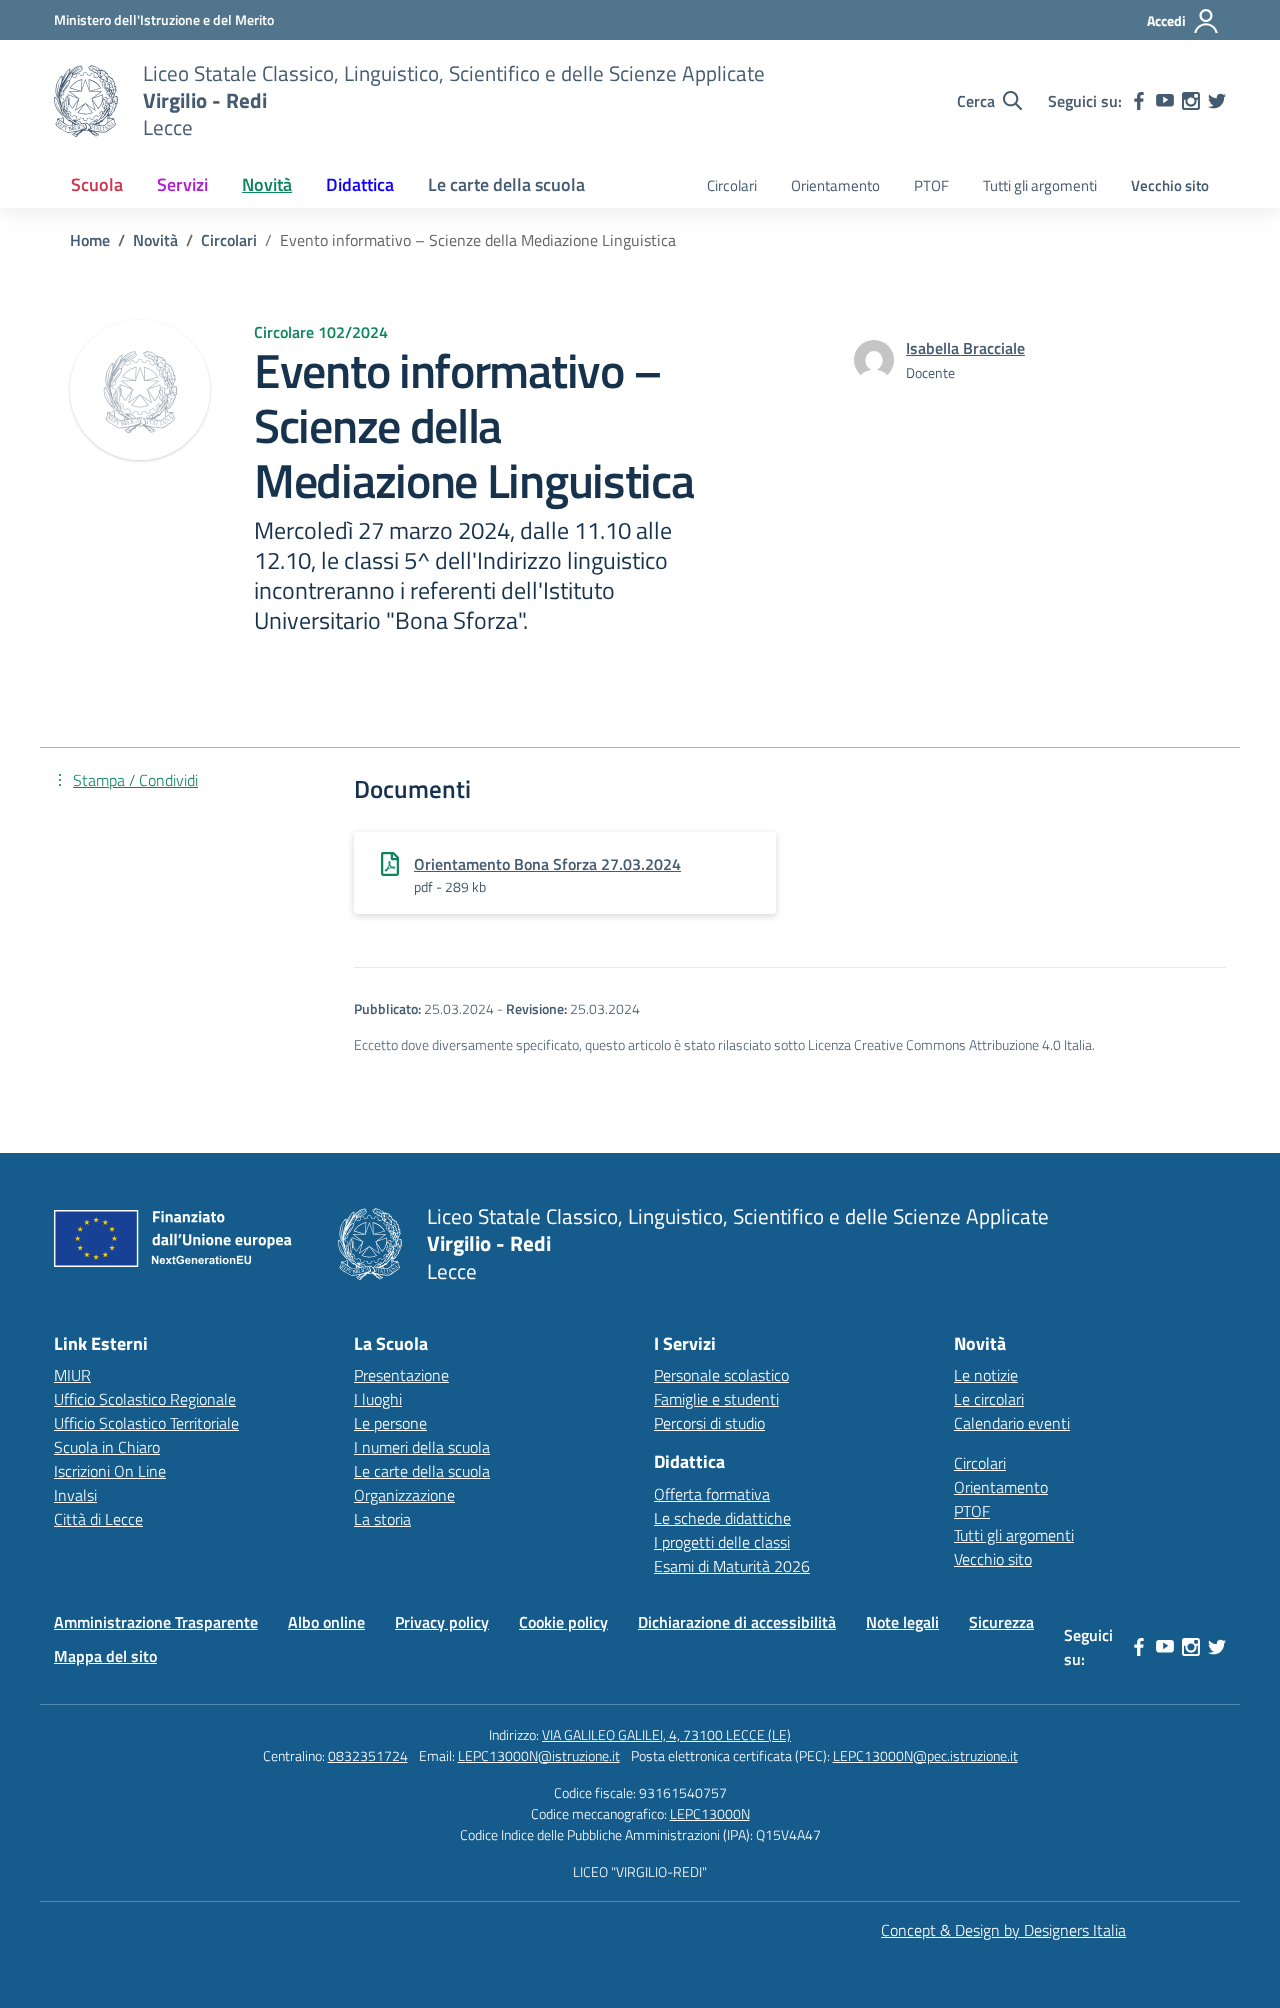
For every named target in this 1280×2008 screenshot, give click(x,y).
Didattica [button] (360, 184)
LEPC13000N (710, 1813)
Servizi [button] (182, 184)
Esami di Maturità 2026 (732, 1566)
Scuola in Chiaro (107, 1447)
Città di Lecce (98, 1519)
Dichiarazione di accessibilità (737, 1622)
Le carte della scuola (422, 1471)
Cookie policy (563, 1622)
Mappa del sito (105, 1656)
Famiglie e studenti (716, 1399)
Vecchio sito (1170, 185)
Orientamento (835, 185)
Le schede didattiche (722, 1518)
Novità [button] (267, 184)
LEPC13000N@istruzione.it (539, 1755)
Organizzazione (404, 1495)
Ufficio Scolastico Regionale (145, 1399)
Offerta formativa (712, 1494)
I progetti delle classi (722, 1542)
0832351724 (368, 1755)
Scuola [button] (97, 184)
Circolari (732, 185)
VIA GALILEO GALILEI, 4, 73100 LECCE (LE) (666, 1734)
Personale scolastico (721, 1375)
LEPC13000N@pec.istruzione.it (925, 1755)
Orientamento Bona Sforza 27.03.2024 (547, 864)
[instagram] (1191, 101)
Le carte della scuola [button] (506, 184)
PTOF (931, 185)
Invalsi (75, 1495)
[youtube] (1165, 101)
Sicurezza (1001, 1622)
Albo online (326, 1622)
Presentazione (401, 1375)
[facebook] (1139, 101)
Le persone (390, 1423)
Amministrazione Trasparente (156, 1622)
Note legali (902, 1622)
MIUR (72, 1375)
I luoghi (378, 1399)
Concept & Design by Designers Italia (1003, 1930)
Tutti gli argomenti (1040, 185)
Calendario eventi (1012, 1423)
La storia (382, 1519)
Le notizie (986, 1375)
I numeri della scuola (422, 1447)
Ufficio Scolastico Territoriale (146, 1423)
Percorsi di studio (709, 1423)
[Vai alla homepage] (86, 101)
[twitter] (1217, 101)
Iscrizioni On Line (110, 1471)
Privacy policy (442, 1622)
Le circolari (989, 1399)
